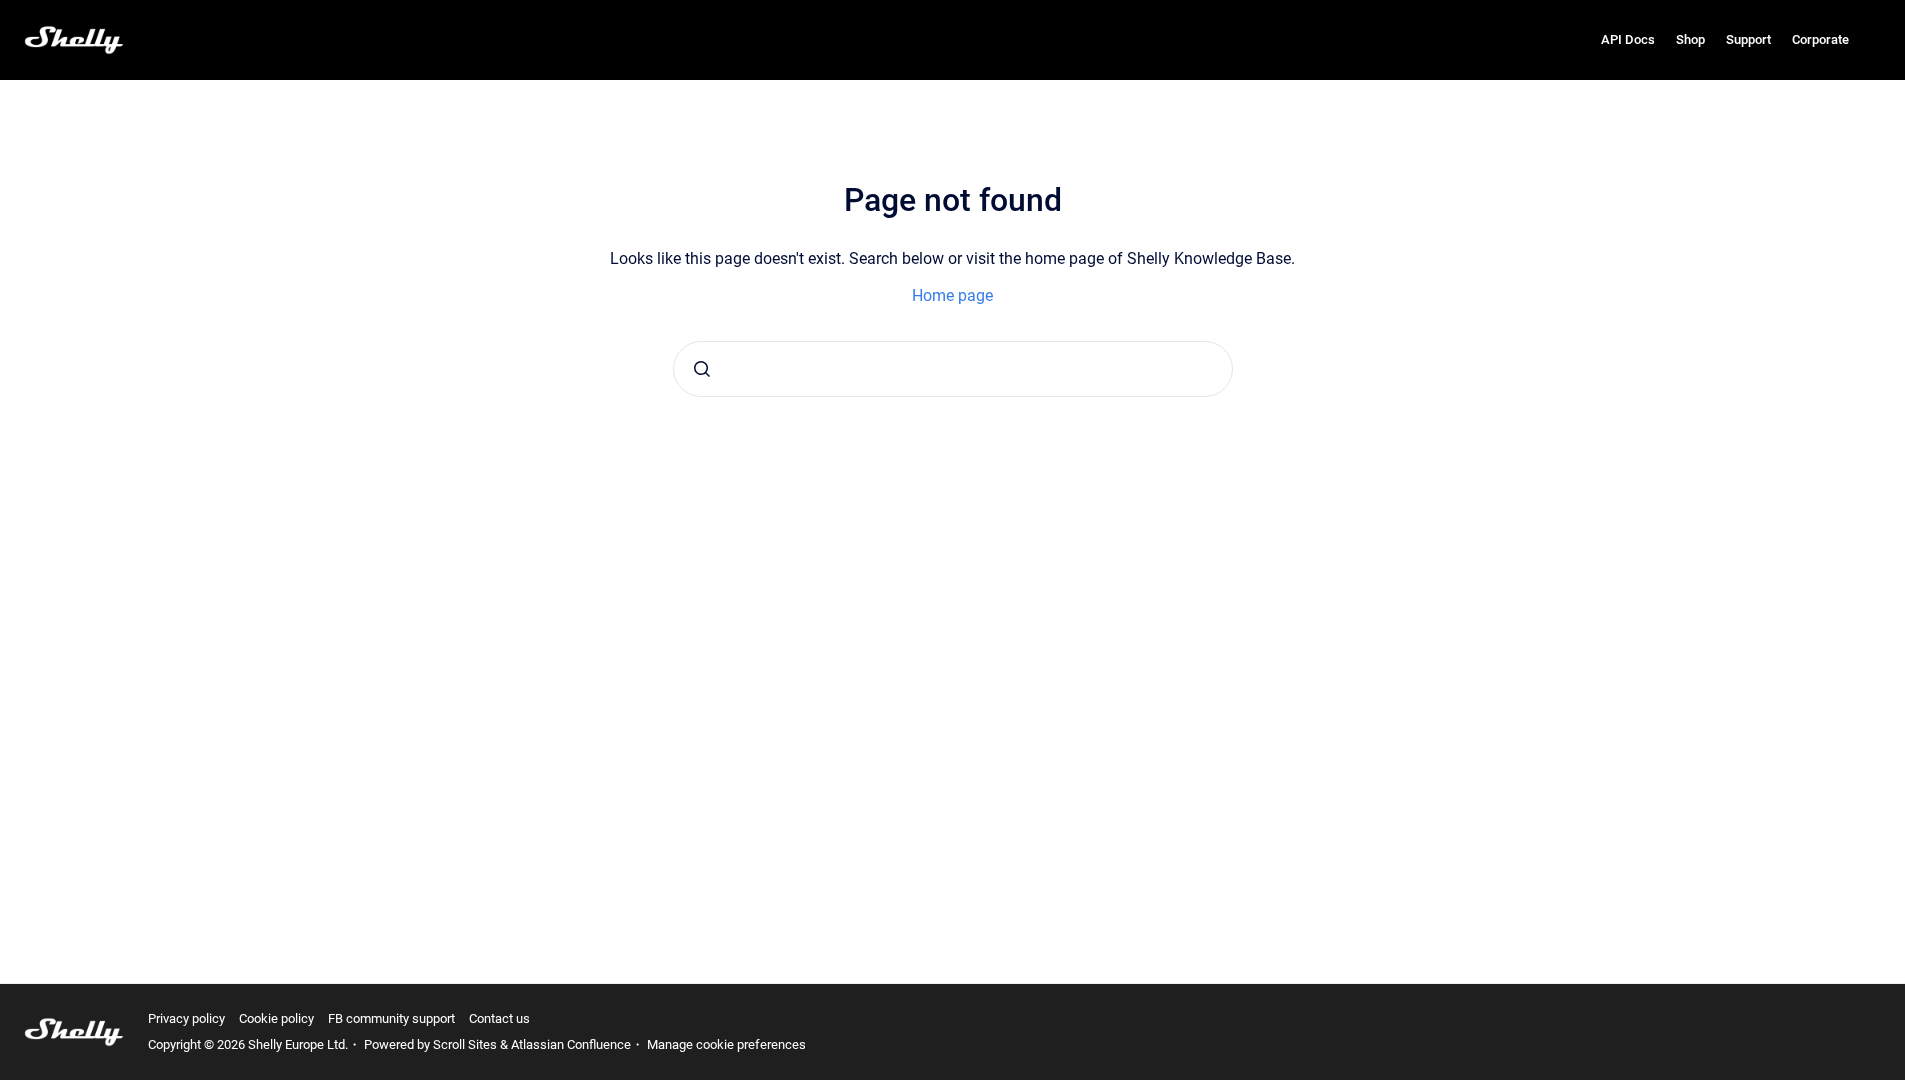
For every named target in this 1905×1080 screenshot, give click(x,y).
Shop (1690, 39)
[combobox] (953, 369)
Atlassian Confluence (571, 1044)
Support (1748, 39)
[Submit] (702, 369)
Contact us (499, 1018)
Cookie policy (276, 1018)
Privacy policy (186, 1018)
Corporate (1820, 39)
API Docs (1628, 39)
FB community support (391, 1018)
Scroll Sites (465, 1044)
